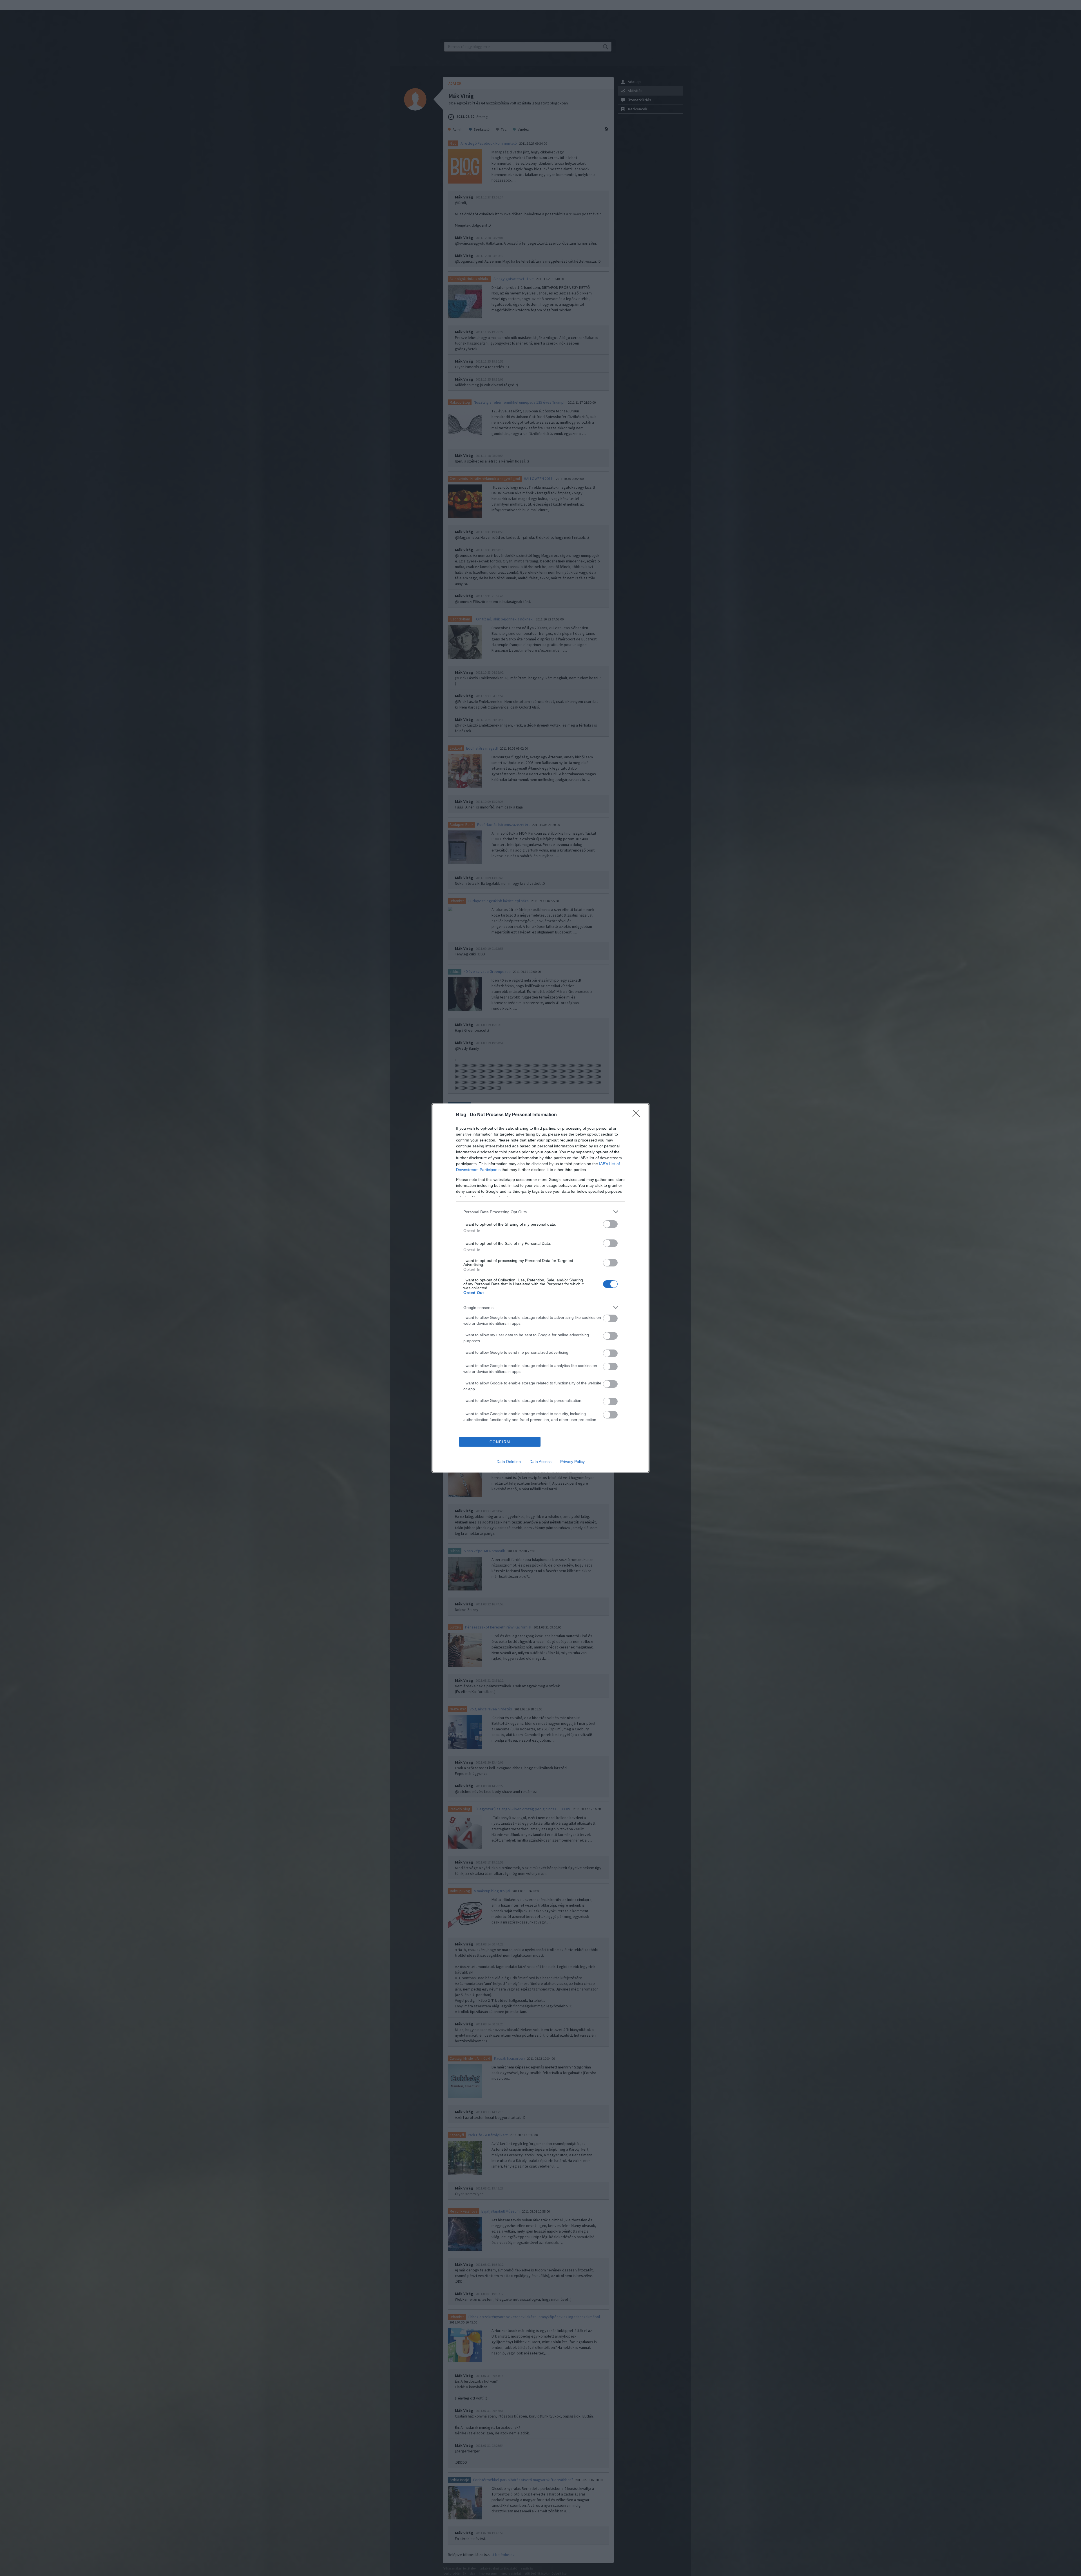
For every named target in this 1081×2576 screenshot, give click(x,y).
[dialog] (540, 1288)
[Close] (638, 1115)
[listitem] (540, 1212)
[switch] (610, 1224)
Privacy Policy (572, 1462)
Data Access (540, 1462)
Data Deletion (509, 1462)
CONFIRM (500, 1442)
